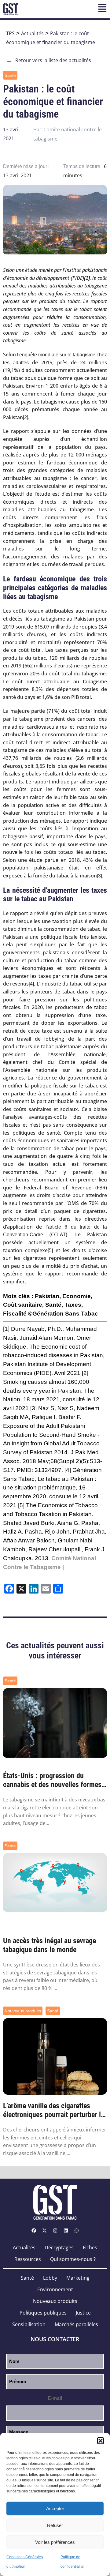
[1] (6, 1329)
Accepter (55, 2508)
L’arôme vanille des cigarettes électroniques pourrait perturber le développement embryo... (54, 2110)
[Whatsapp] (76, 2230)
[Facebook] (34, 2230)
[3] (99, 876)
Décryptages (59, 2247)
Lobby (50, 2278)
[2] (26, 417)
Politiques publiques (43, 2313)
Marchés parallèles (76, 2324)
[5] (50, 1250)
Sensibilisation (29, 2324)
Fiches (90, 2247)
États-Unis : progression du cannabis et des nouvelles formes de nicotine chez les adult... (52, 1780)
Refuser (55, 2525)
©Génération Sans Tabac (63, 1314)
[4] (31, 984)
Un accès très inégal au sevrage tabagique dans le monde (50, 1945)
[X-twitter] (44, 2230)
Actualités (32, 33)
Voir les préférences (55, 2542)
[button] (101, 2441)
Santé (10, 75)
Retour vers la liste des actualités (49, 60)
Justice (83, 2313)
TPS (10, 33)
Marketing (78, 2278)
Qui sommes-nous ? (73, 2259)
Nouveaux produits (23, 2011)
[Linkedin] (66, 2230)
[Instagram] (55, 2230)
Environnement (55, 2289)
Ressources (28, 2259)
